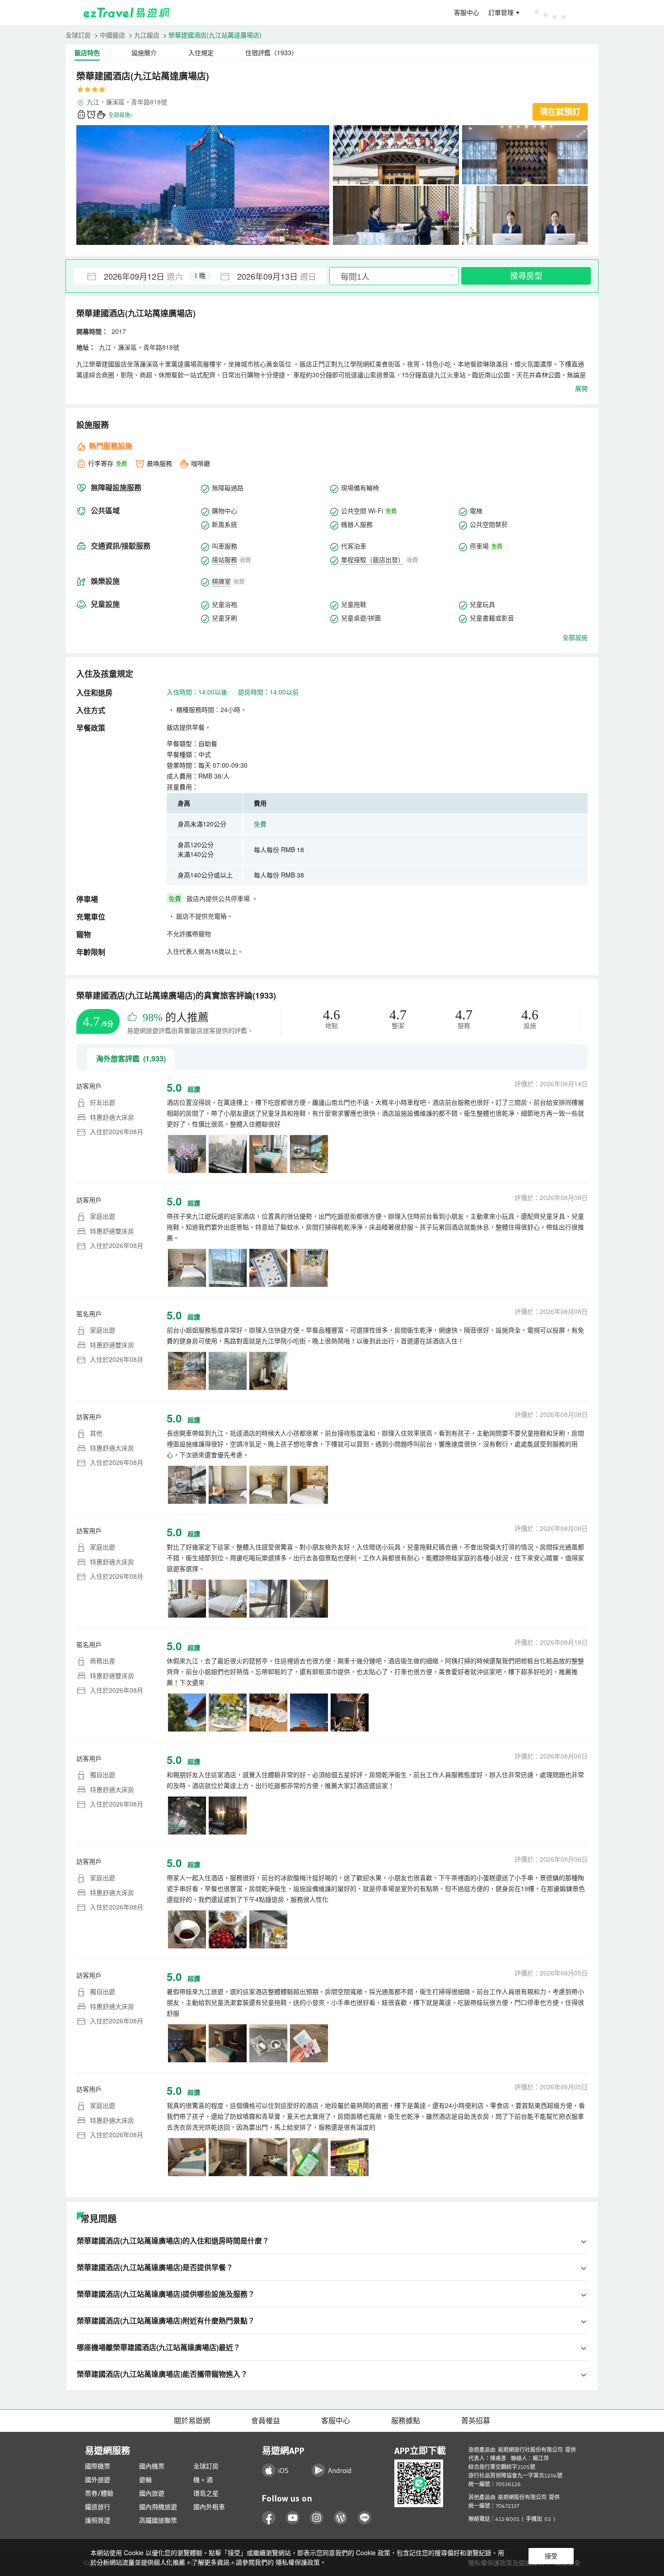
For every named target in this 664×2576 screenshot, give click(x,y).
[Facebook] (269, 2518)
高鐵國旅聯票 (158, 2520)
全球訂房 (78, 35)
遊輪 (145, 2480)
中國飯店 (112, 35)
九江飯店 (147, 35)
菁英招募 (476, 2421)
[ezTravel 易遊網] (127, 13)
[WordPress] (341, 2518)
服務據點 (406, 2421)
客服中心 (467, 13)
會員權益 (266, 2421)
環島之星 (206, 2493)
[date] (137, 276)
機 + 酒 (203, 2480)
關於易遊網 (192, 2421)
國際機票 (98, 2466)
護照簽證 (98, 2520)
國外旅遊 (98, 2480)
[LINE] (365, 2518)
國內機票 (152, 2466)
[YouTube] (293, 2518)
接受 (551, 2556)
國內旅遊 (152, 2493)
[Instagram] (317, 2518)
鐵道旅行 (98, 2507)
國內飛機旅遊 (158, 2507)
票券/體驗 (99, 2493)
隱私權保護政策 (298, 2562)
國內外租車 (209, 2507)
